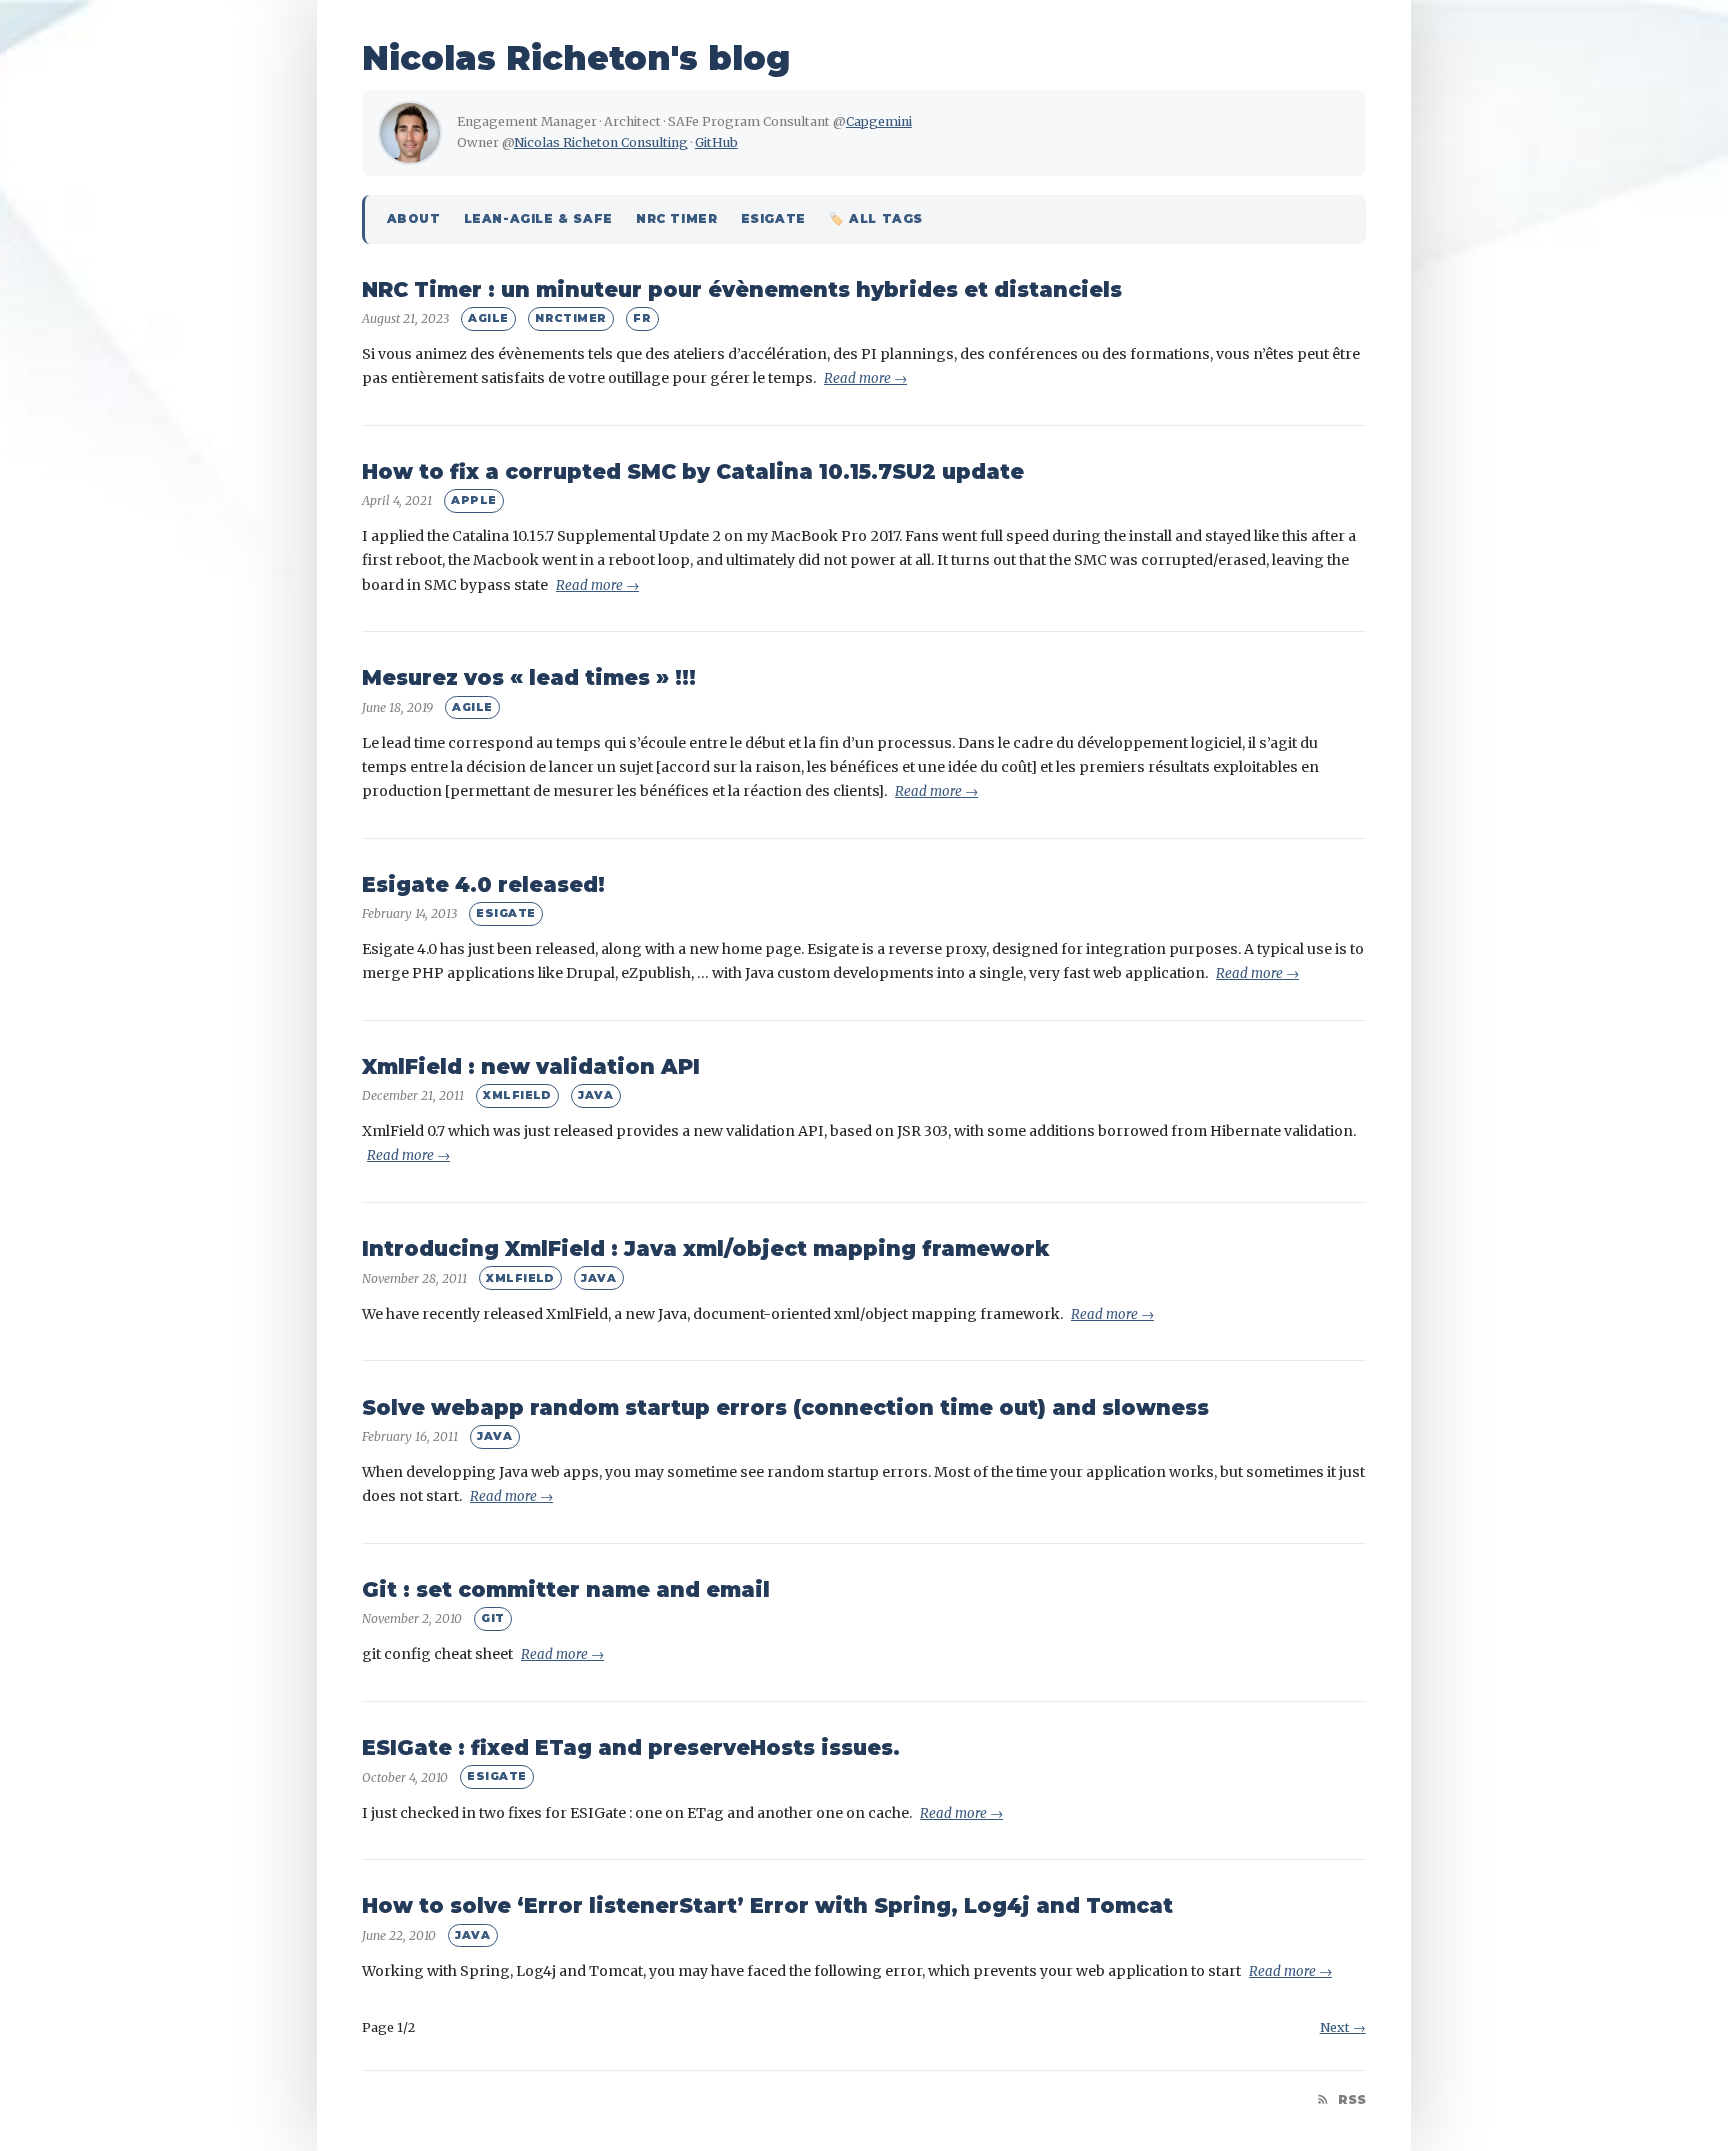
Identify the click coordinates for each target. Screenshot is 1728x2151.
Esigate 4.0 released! (483, 884)
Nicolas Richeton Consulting (601, 142)
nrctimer (571, 318)
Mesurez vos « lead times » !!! (529, 677)
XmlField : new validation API (531, 1066)
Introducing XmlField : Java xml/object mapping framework (705, 1248)
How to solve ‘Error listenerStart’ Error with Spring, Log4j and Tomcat (767, 1905)
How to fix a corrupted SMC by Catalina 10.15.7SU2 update (693, 471)
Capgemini (879, 121)
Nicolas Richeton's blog (576, 58)
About (414, 219)
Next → (1343, 2027)
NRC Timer (676, 219)
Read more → (865, 378)
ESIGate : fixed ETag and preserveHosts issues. (631, 1747)
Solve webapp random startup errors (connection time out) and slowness (785, 1407)
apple (473, 500)
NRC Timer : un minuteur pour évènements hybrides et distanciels (742, 289)
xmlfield (517, 1095)
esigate (505, 913)
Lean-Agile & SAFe (538, 219)
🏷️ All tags (876, 219)
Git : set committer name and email (566, 1589)
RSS (1350, 2099)
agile (488, 318)
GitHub (716, 142)
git (492, 1618)
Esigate (773, 219)
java (595, 1095)
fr (642, 318)
